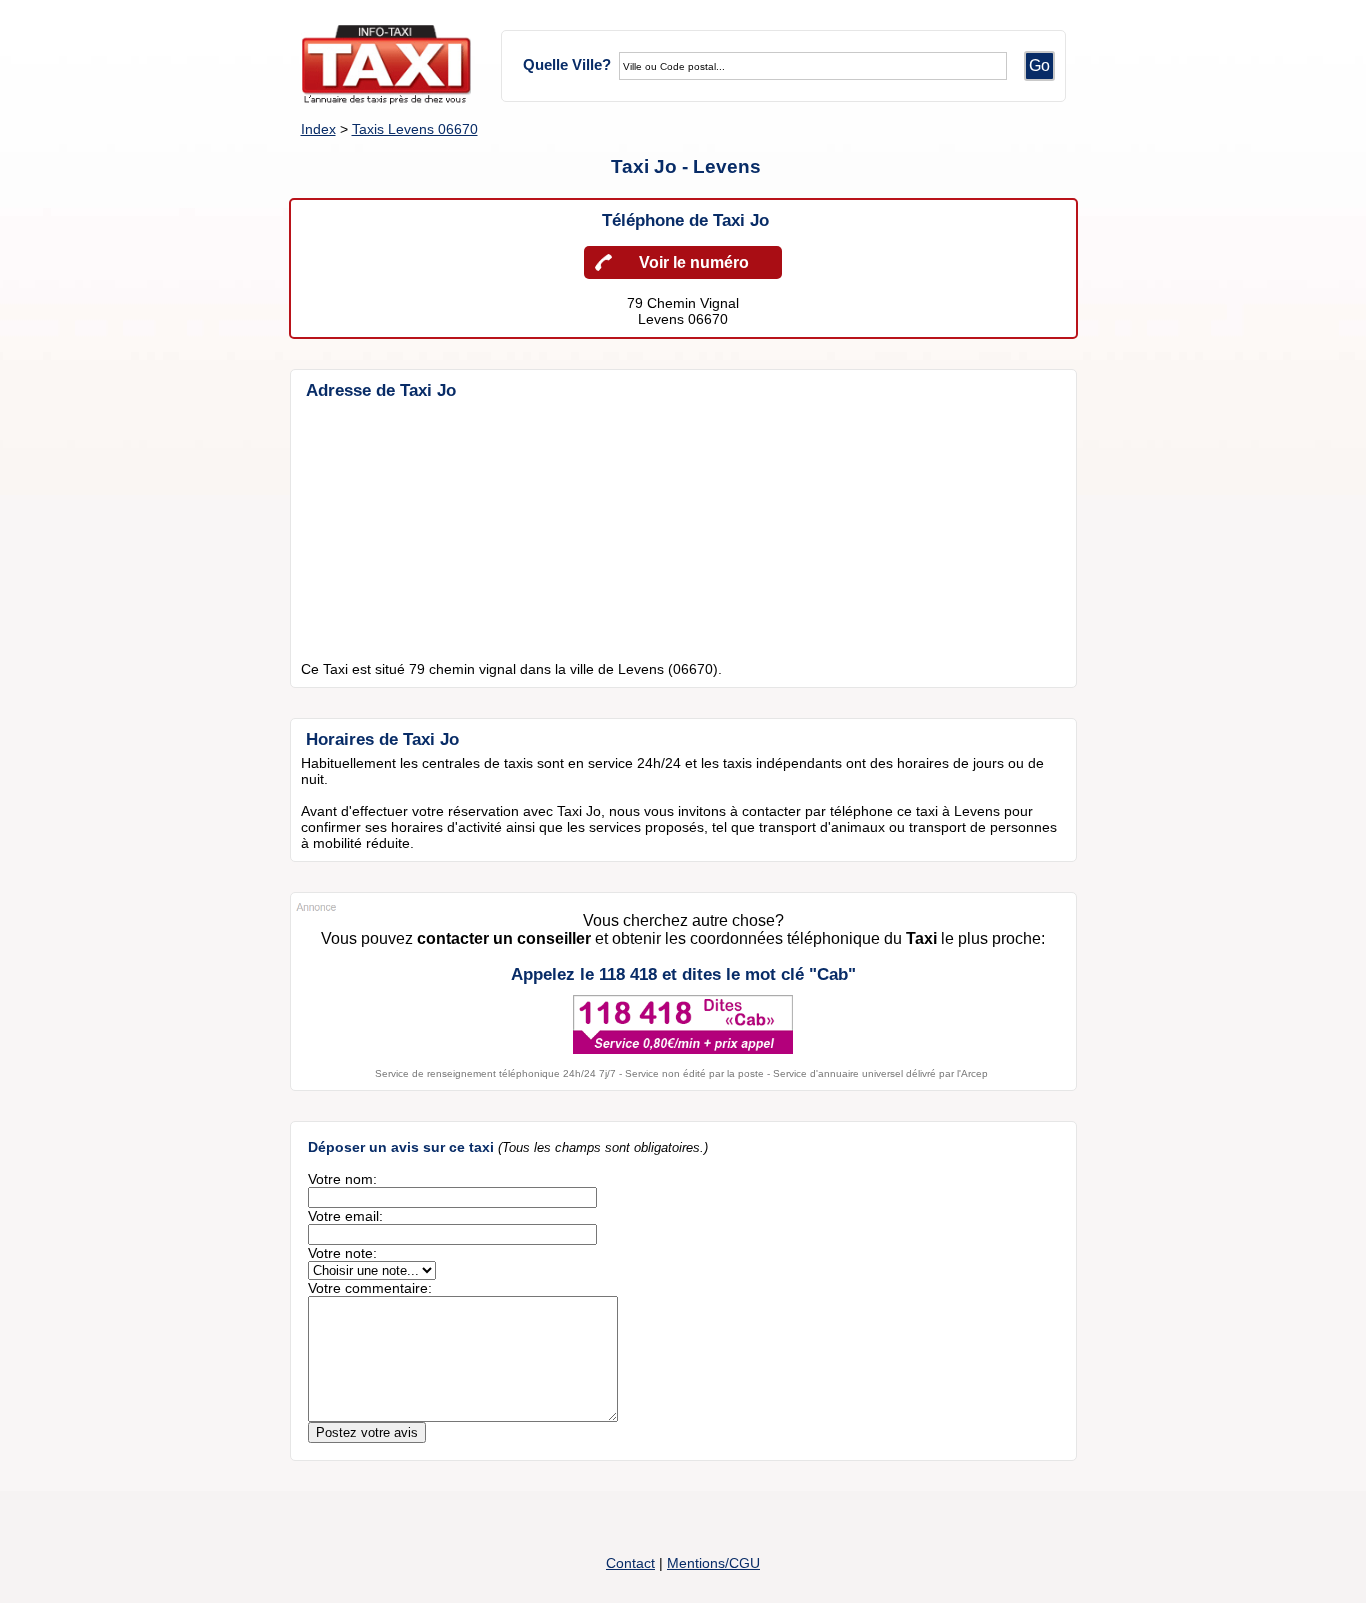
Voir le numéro (694, 262)
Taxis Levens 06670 (415, 129)
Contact (630, 1563)
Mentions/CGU (713, 1563)
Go (1039, 65)
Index (318, 129)
